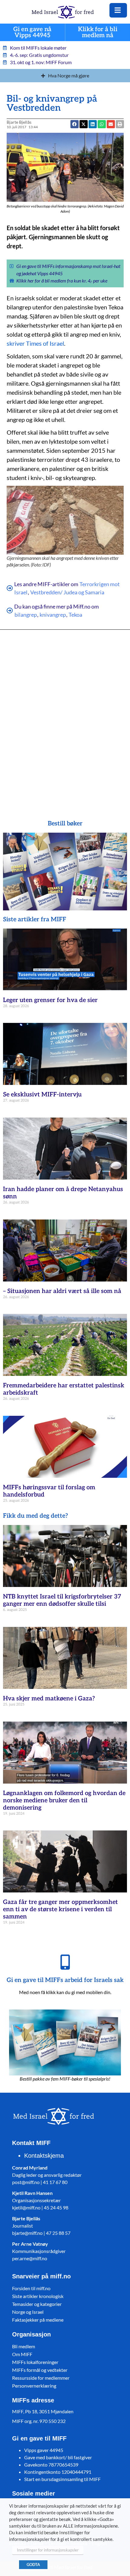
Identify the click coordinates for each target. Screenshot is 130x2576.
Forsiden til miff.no (31, 2288)
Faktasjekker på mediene (38, 2320)
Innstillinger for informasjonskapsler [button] (48, 2550)
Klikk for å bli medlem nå (98, 33)
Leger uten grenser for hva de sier (50, 1000)
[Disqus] (65, 716)
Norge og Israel (28, 2312)
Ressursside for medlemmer (41, 2378)
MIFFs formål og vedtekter (40, 2370)
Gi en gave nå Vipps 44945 (32, 33)
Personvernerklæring (34, 2386)
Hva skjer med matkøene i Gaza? (49, 1699)
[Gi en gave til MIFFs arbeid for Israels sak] (65, 1962)
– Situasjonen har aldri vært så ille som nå (62, 1291)
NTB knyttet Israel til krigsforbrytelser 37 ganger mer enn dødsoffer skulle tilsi (62, 1600)
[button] (102, 124)
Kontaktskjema (44, 2156)
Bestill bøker (65, 824)
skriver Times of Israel (35, 343)
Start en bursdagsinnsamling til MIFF (62, 2479)
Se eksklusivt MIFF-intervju (42, 1095)
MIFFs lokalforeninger (35, 2362)
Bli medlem (24, 2346)
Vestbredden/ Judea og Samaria (67, 592)
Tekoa (75, 615)
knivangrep (53, 615)
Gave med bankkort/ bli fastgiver (58, 2457)
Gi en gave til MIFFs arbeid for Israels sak (65, 1980)
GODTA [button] (33, 2565)
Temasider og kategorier (37, 2304)
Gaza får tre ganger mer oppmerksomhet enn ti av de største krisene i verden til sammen (60, 1909)
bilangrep (26, 615)
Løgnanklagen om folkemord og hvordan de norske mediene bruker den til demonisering (64, 1801)
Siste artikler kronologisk (38, 2296)
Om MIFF (22, 2354)
